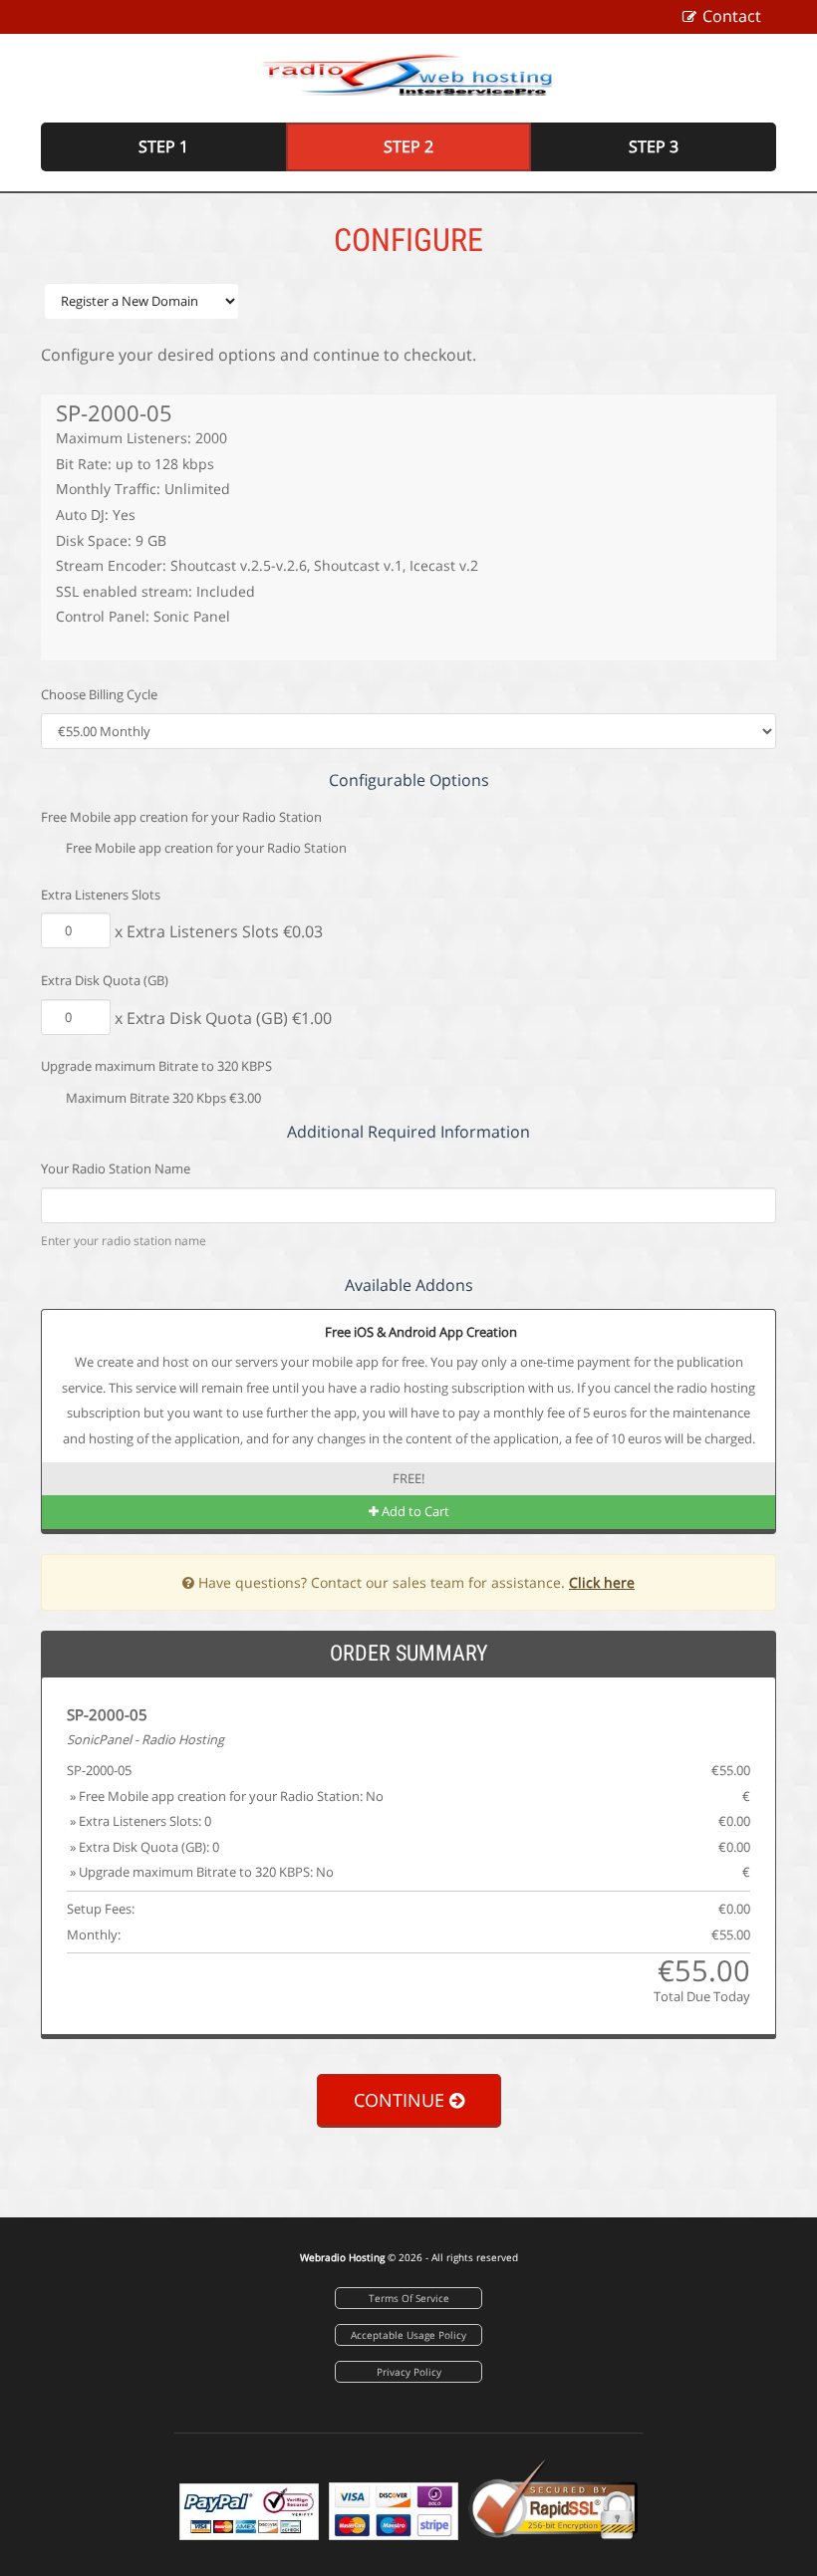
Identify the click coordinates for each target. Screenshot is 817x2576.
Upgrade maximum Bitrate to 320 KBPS (156, 1066)
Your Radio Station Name (116, 1168)
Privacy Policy (409, 2372)
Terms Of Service (409, 2298)
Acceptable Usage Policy (408, 2335)
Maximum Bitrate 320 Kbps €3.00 (162, 1098)
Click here (602, 1582)
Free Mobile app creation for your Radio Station (181, 817)
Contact (732, 16)
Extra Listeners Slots (101, 895)
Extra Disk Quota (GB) (105, 980)
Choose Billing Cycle (99, 694)
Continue (402, 2100)
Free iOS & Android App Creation (419, 1332)
